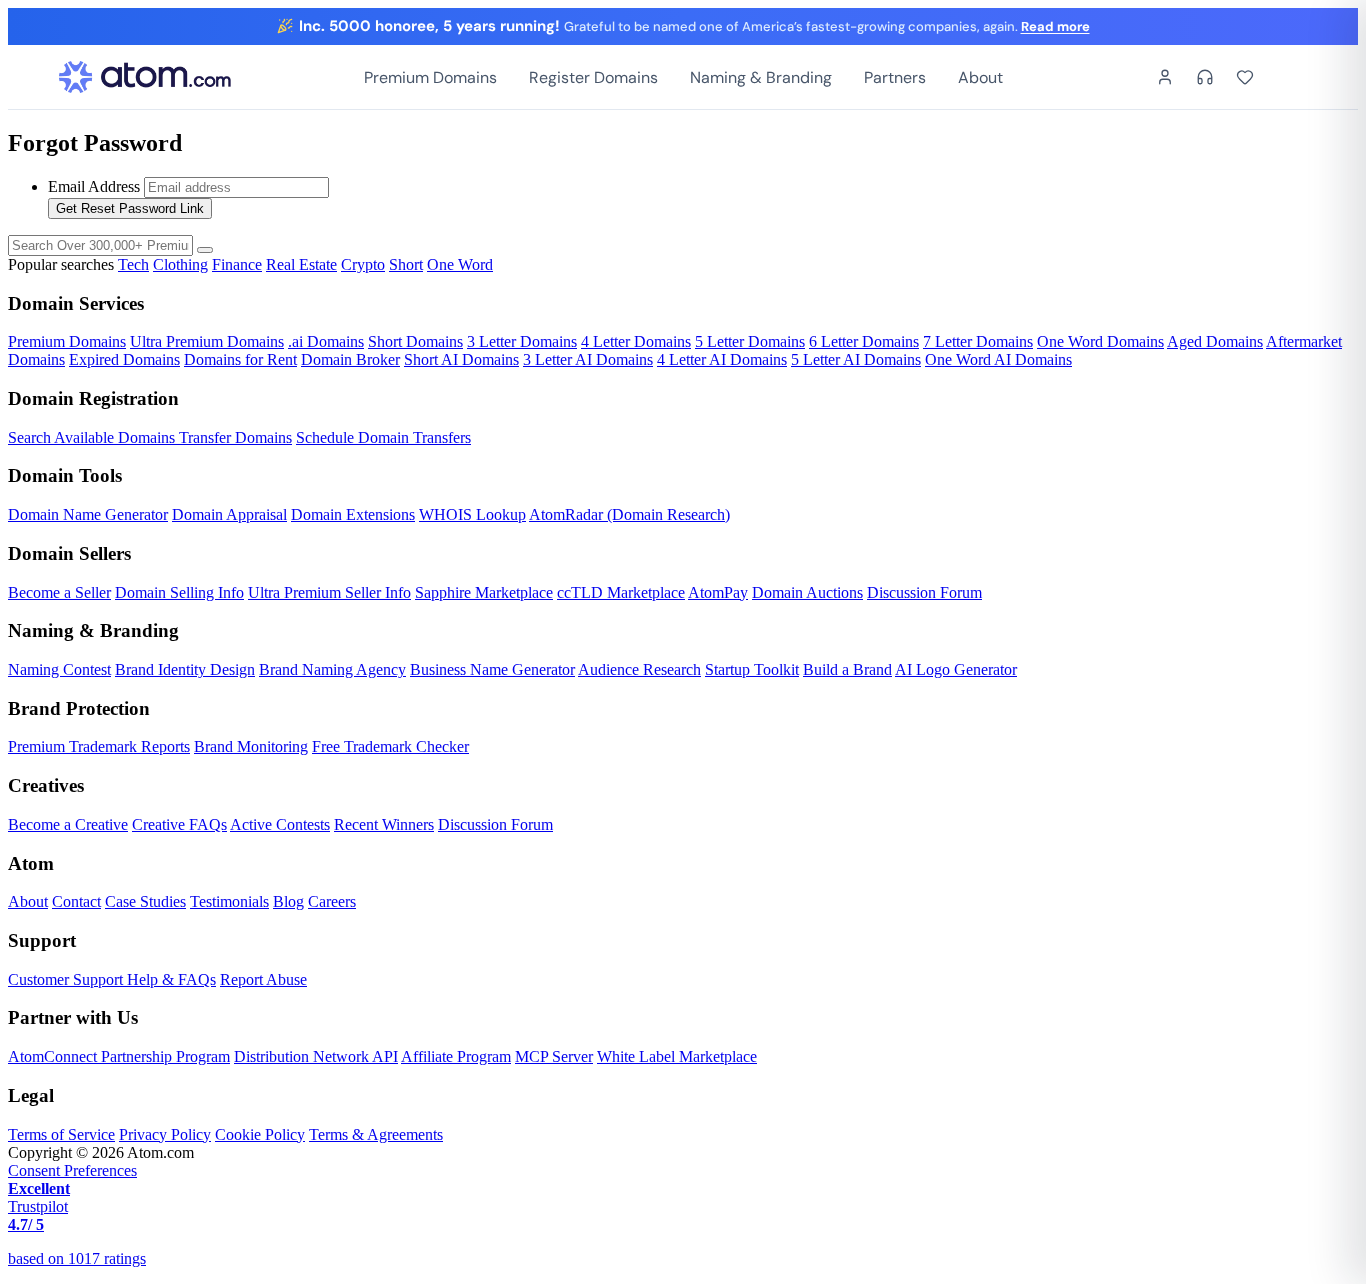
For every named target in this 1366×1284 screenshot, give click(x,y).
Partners (895, 77)
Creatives (46, 785)
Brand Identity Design (185, 669)
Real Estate (301, 264)
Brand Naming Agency (332, 669)
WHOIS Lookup (472, 514)
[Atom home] (145, 77)
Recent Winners (384, 824)
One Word (460, 264)
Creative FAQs (179, 824)
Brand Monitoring (251, 746)
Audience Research (639, 669)
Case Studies (145, 901)
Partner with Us (73, 1017)
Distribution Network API (316, 1056)
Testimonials (229, 901)
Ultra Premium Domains (207, 341)
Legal (31, 1095)
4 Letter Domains (636, 341)
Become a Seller (59, 592)
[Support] (1205, 77)
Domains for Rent (240, 359)
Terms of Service (61, 1134)
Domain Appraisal (229, 514)
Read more (1055, 26)
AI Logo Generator (956, 669)
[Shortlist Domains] (1245, 77)
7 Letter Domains (978, 341)
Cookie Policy (260, 1134)
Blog (288, 901)
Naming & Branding (761, 77)
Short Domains (415, 341)
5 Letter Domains (750, 341)
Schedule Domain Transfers (383, 437)
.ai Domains (326, 341)
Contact (76, 901)
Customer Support (67, 979)
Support (42, 940)
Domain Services (76, 303)
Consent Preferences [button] (72, 1170)
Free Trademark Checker (390, 746)
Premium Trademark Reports (99, 746)
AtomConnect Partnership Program (119, 1056)
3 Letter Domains (522, 341)
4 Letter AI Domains (722, 359)
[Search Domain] (205, 250)
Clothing (180, 264)
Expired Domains (124, 359)
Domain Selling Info (179, 592)
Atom (31, 863)
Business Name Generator (492, 669)
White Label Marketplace (677, 1056)
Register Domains (593, 77)
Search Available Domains (93, 437)
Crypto (363, 264)
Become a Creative (68, 824)
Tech (133, 264)
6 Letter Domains (864, 341)
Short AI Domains (461, 359)
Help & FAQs (171, 979)
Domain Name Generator (88, 514)
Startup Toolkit (752, 669)
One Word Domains (1100, 341)
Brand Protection (79, 708)
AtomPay (718, 592)
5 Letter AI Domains (856, 359)
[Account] (1165, 77)
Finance (237, 264)
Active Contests (280, 824)
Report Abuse (263, 979)
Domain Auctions (807, 592)
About (980, 77)
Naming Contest (59, 669)
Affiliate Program (456, 1056)
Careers (332, 901)
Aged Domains (1215, 341)
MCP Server (554, 1056)
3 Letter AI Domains (588, 359)
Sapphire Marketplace (484, 592)
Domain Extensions (353, 514)
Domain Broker (350, 359)
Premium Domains (430, 77)
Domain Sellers (69, 553)
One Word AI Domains (998, 359)
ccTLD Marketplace (621, 592)
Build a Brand (847, 669)
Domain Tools (65, 475)
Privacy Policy (165, 1134)
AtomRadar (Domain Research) (629, 514)
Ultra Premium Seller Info (329, 592)
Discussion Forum (924, 592)
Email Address (94, 186)
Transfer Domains (235, 437)
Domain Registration (93, 398)
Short (406, 264)
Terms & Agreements (376, 1134)
